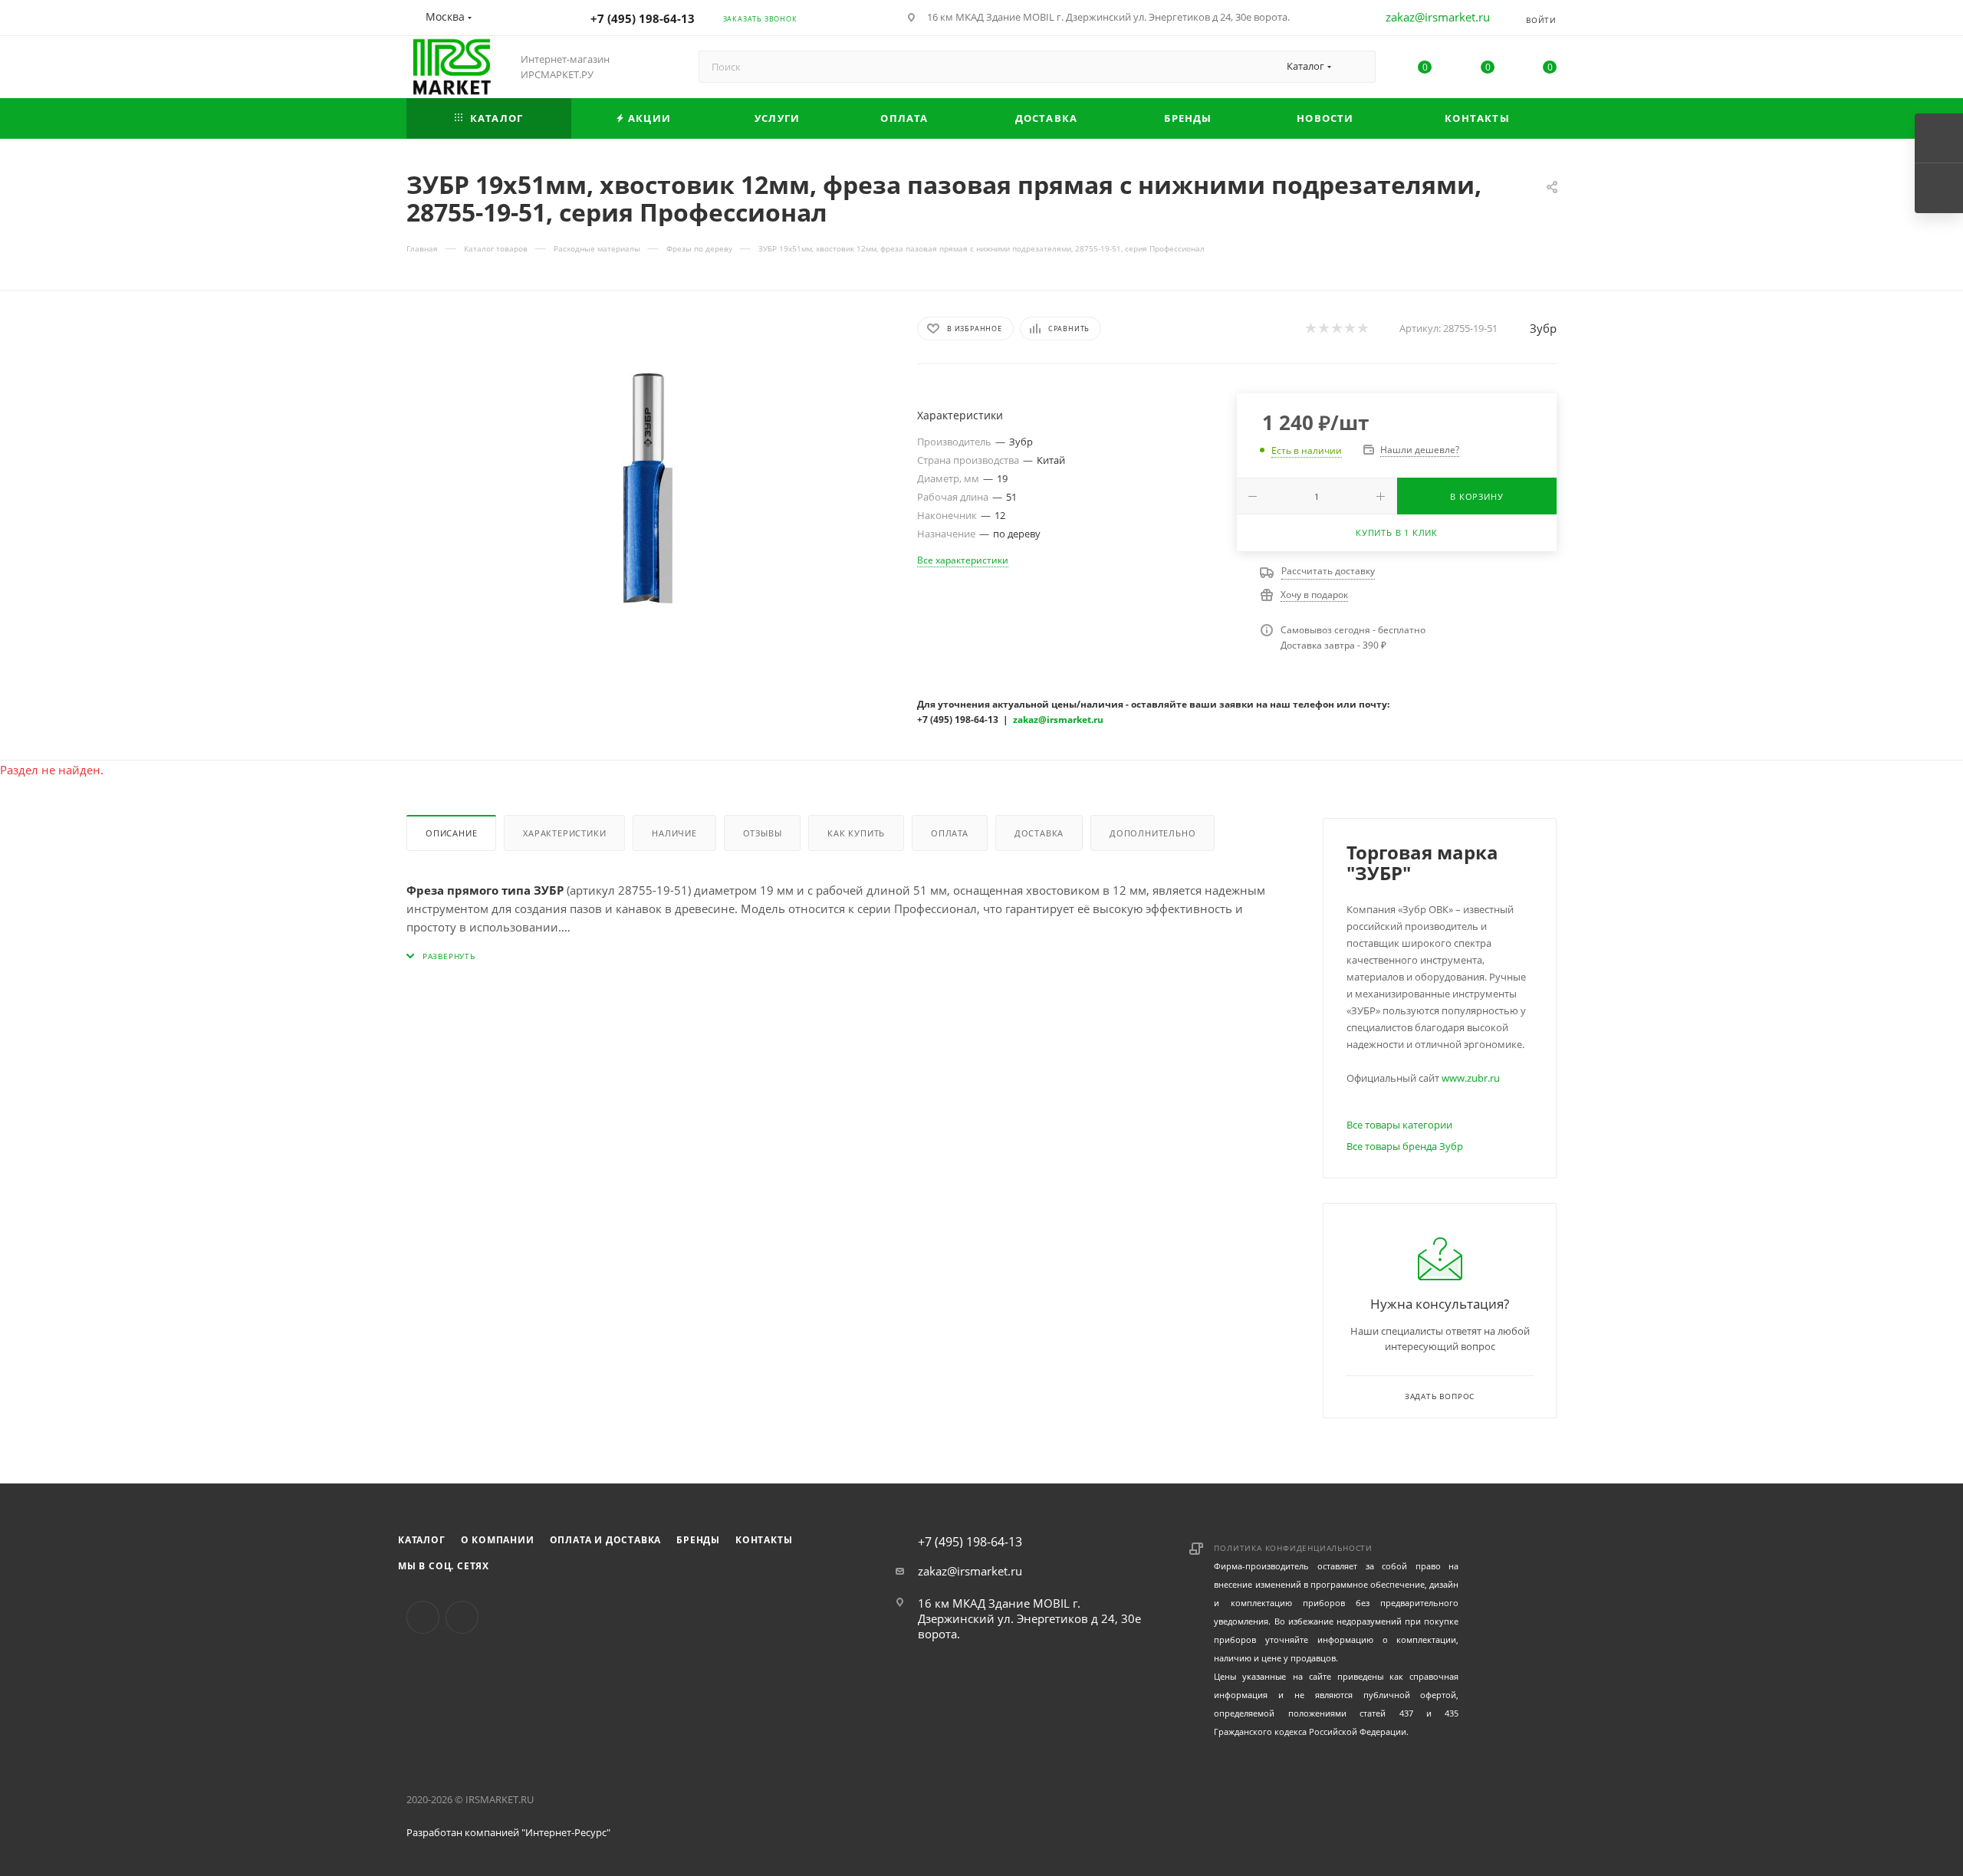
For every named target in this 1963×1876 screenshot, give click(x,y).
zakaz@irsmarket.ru (1438, 17)
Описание (451, 833)
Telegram (462, 1617)
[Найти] (1357, 67)
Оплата (950, 833)
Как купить (856, 833)
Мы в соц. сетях (444, 1566)
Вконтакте (423, 1617)
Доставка (1039, 833)
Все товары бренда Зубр (1405, 1146)
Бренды (698, 1540)
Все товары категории (1399, 1125)
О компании (498, 1540)
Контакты (764, 1540)
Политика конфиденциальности (1293, 1548)
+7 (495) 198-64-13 (643, 18)
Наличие (674, 833)
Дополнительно (1152, 833)
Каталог (422, 1540)
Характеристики (564, 833)
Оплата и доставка (606, 1540)
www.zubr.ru (1471, 1078)
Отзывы (763, 833)
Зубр (1543, 328)
